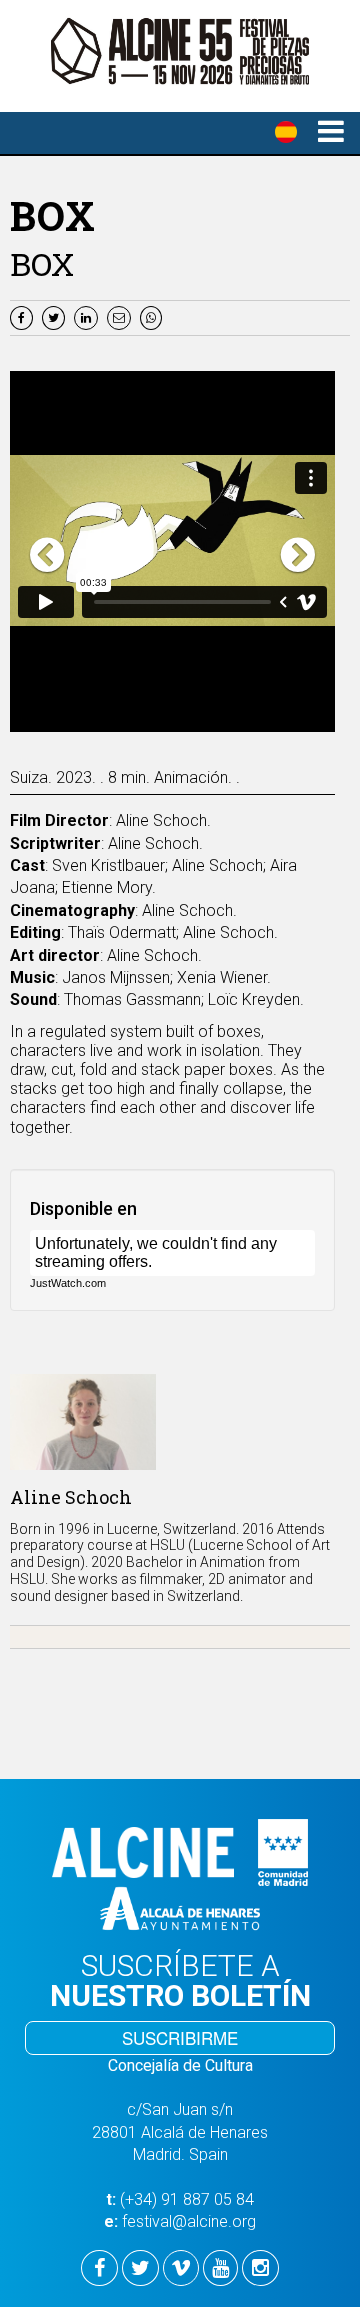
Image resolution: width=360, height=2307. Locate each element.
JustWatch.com (68, 1283)
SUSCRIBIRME (180, 2037)
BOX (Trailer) (82, 719)
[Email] (123, 316)
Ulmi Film (199, 719)
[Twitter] (56, 316)
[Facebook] (24, 316)
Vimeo (280, 719)
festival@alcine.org (189, 2221)
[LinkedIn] (88, 316)
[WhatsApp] (153, 316)
